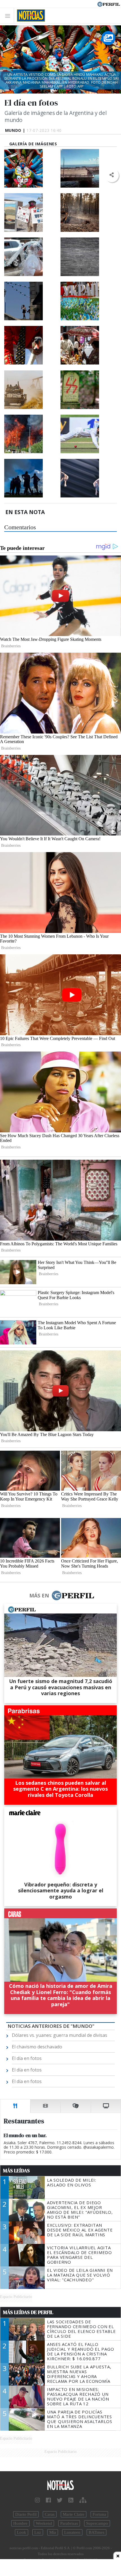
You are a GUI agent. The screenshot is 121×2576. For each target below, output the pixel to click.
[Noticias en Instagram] (37, 2500)
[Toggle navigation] (9, 16)
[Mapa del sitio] (83, 2500)
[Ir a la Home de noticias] (60, 2485)
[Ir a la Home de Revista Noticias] (29, 15)
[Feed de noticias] (71, 2500)
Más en (39, 1595)
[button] (112, 175)
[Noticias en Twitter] (60, 2500)
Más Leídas (16, 2171)
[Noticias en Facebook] (48, 2500)
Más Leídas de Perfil (28, 2312)
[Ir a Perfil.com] (109, 4)
